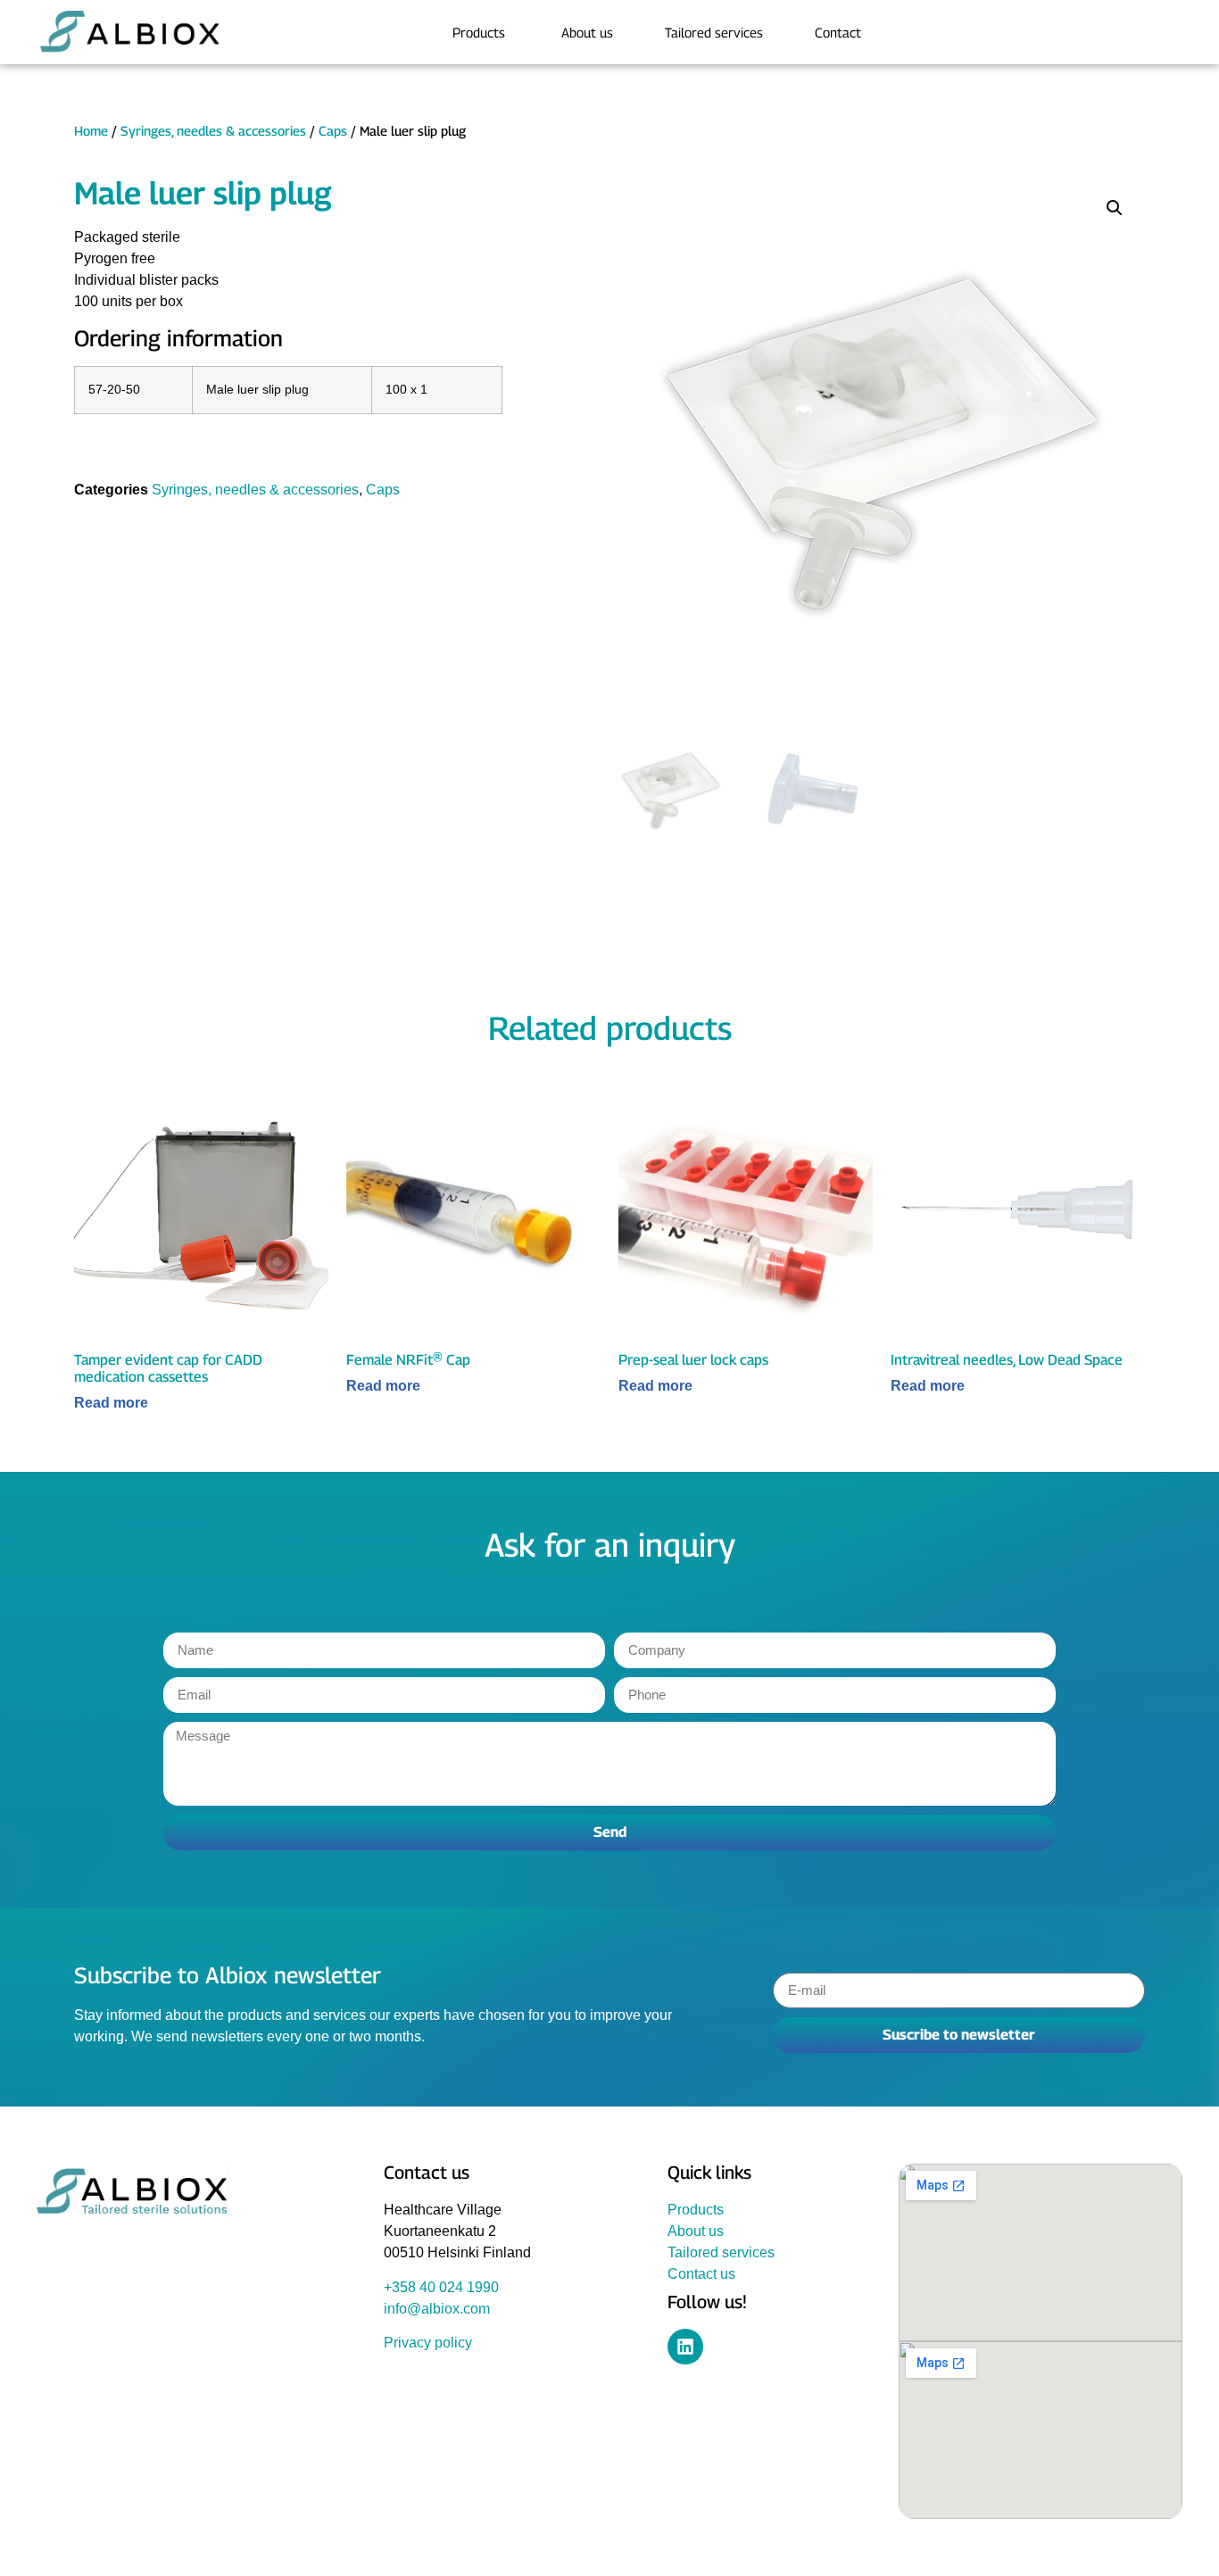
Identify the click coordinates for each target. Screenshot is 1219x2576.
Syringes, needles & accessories (213, 131)
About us (696, 2231)
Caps (333, 131)
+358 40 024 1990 (441, 2287)
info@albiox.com (437, 2309)
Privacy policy (428, 2343)
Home (91, 131)
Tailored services (721, 2252)
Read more (111, 1403)
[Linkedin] (685, 2347)
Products (696, 2210)
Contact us (701, 2274)
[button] (1115, 208)
